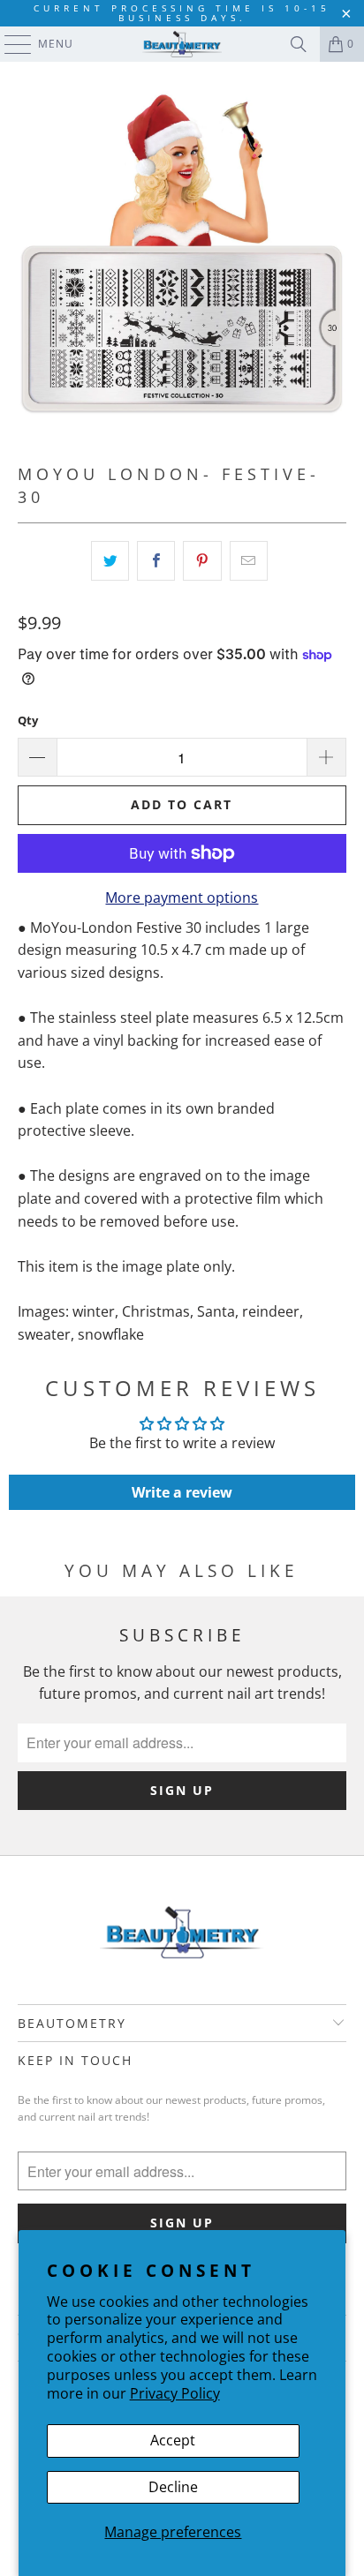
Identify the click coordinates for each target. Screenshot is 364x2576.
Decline (173, 2487)
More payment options (182, 897)
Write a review (182, 1492)
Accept (173, 2440)
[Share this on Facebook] (156, 561)
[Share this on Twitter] (110, 561)
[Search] (299, 44)
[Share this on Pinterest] (202, 561)
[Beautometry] (182, 44)
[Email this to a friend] (249, 561)
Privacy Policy (175, 2393)
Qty (28, 720)
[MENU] (9, 44)
